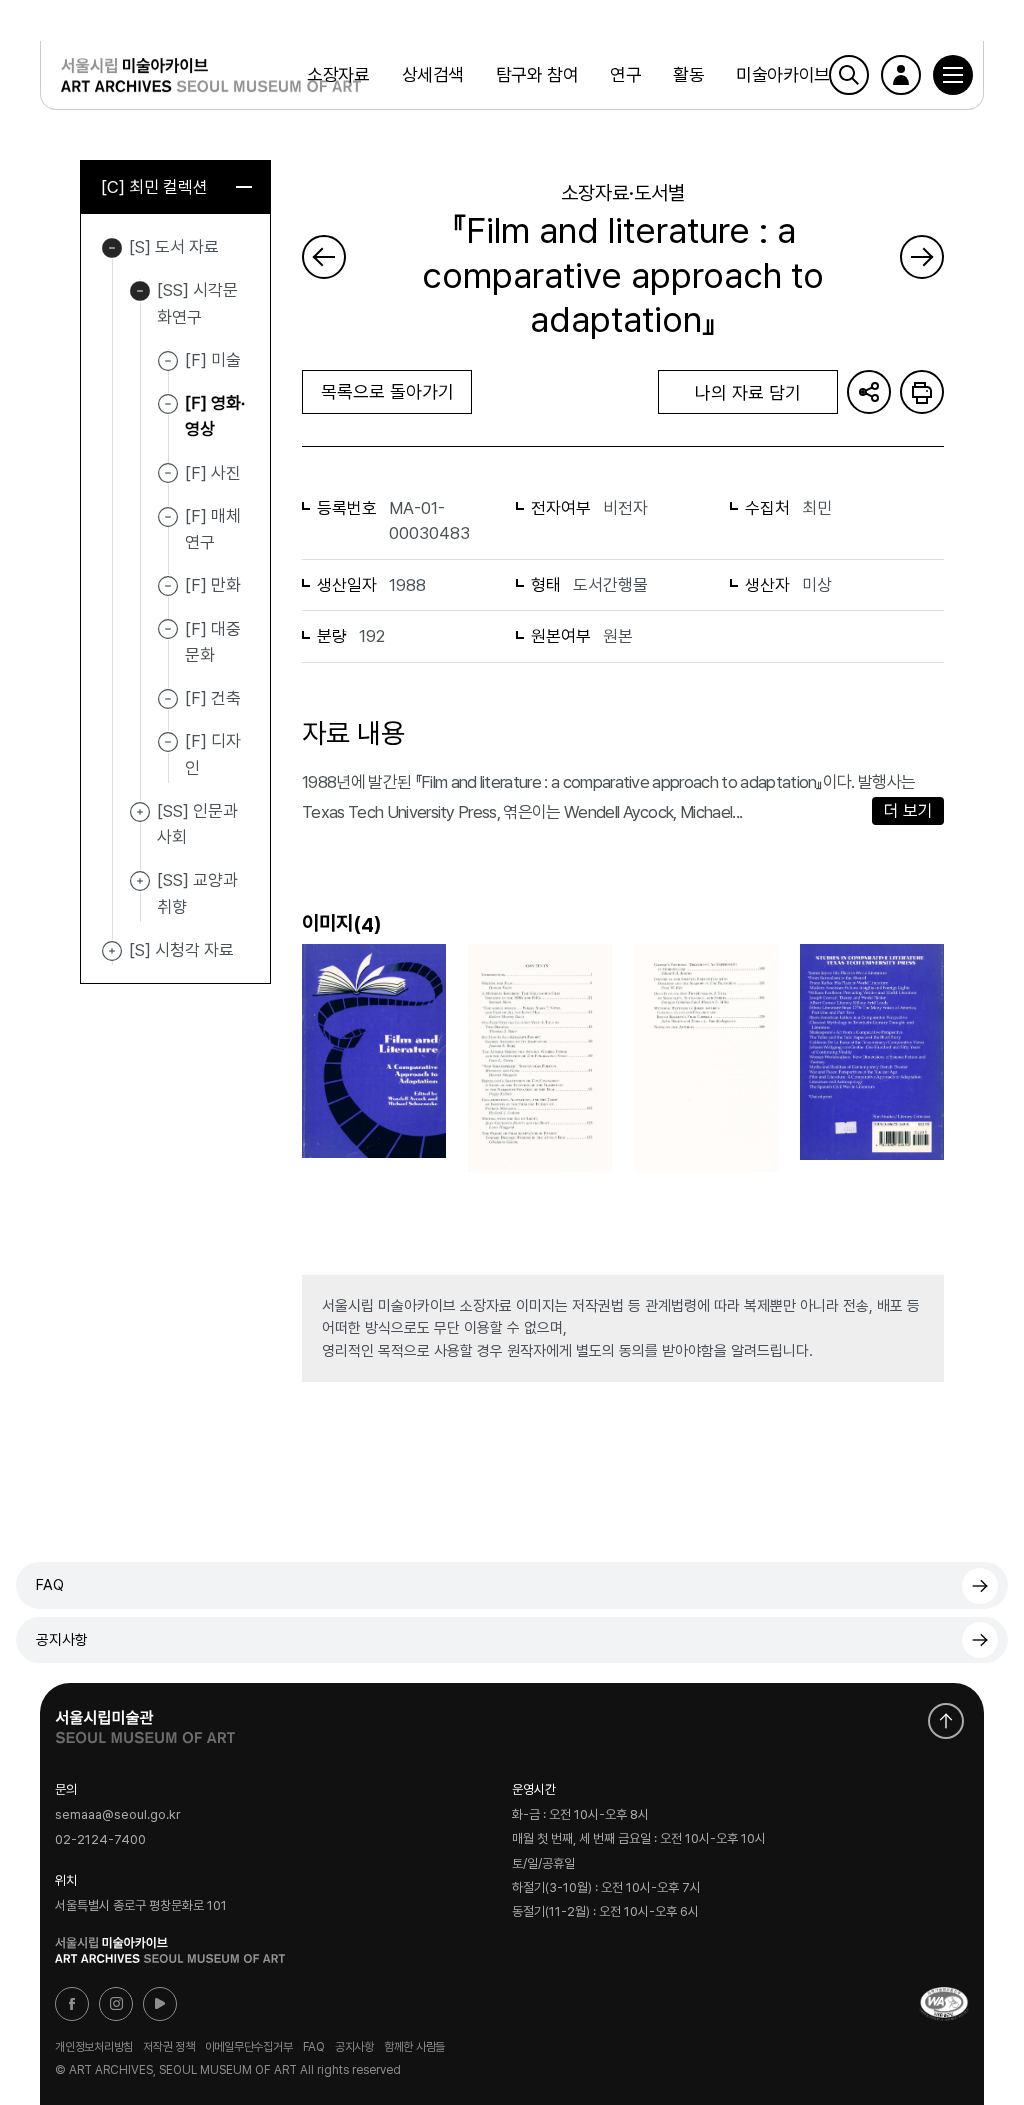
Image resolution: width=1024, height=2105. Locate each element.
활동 (688, 74)
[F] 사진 (213, 472)
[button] (953, 75)
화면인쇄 (922, 392)
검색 (849, 75)
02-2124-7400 (100, 1839)
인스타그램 (116, 2004)
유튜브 (160, 2004)
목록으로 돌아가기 (387, 391)
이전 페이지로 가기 (324, 257)
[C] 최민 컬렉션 (154, 187)
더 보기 (908, 811)
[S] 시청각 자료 (112, 951)
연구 (625, 74)
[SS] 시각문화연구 (140, 291)
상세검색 (433, 74)
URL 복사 (869, 392)
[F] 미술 (213, 360)
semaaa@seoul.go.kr (118, 1815)
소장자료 (338, 74)
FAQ (50, 1585)
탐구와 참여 (537, 74)
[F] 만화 (213, 585)
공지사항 (62, 1640)
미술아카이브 (782, 74)
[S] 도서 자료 (112, 248)
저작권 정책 (169, 2047)
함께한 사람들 (414, 2047)
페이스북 (72, 2004)
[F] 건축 (213, 698)
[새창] (944, 2004)
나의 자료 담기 (748, 392)
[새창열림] (145, 1722)
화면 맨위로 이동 (946, 1721)
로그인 (901, 75)
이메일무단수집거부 (249, 2047)
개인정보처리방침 (94, 2047)
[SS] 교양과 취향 (140, 881)
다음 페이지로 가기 (922, 257)
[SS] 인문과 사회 (140, 812)
